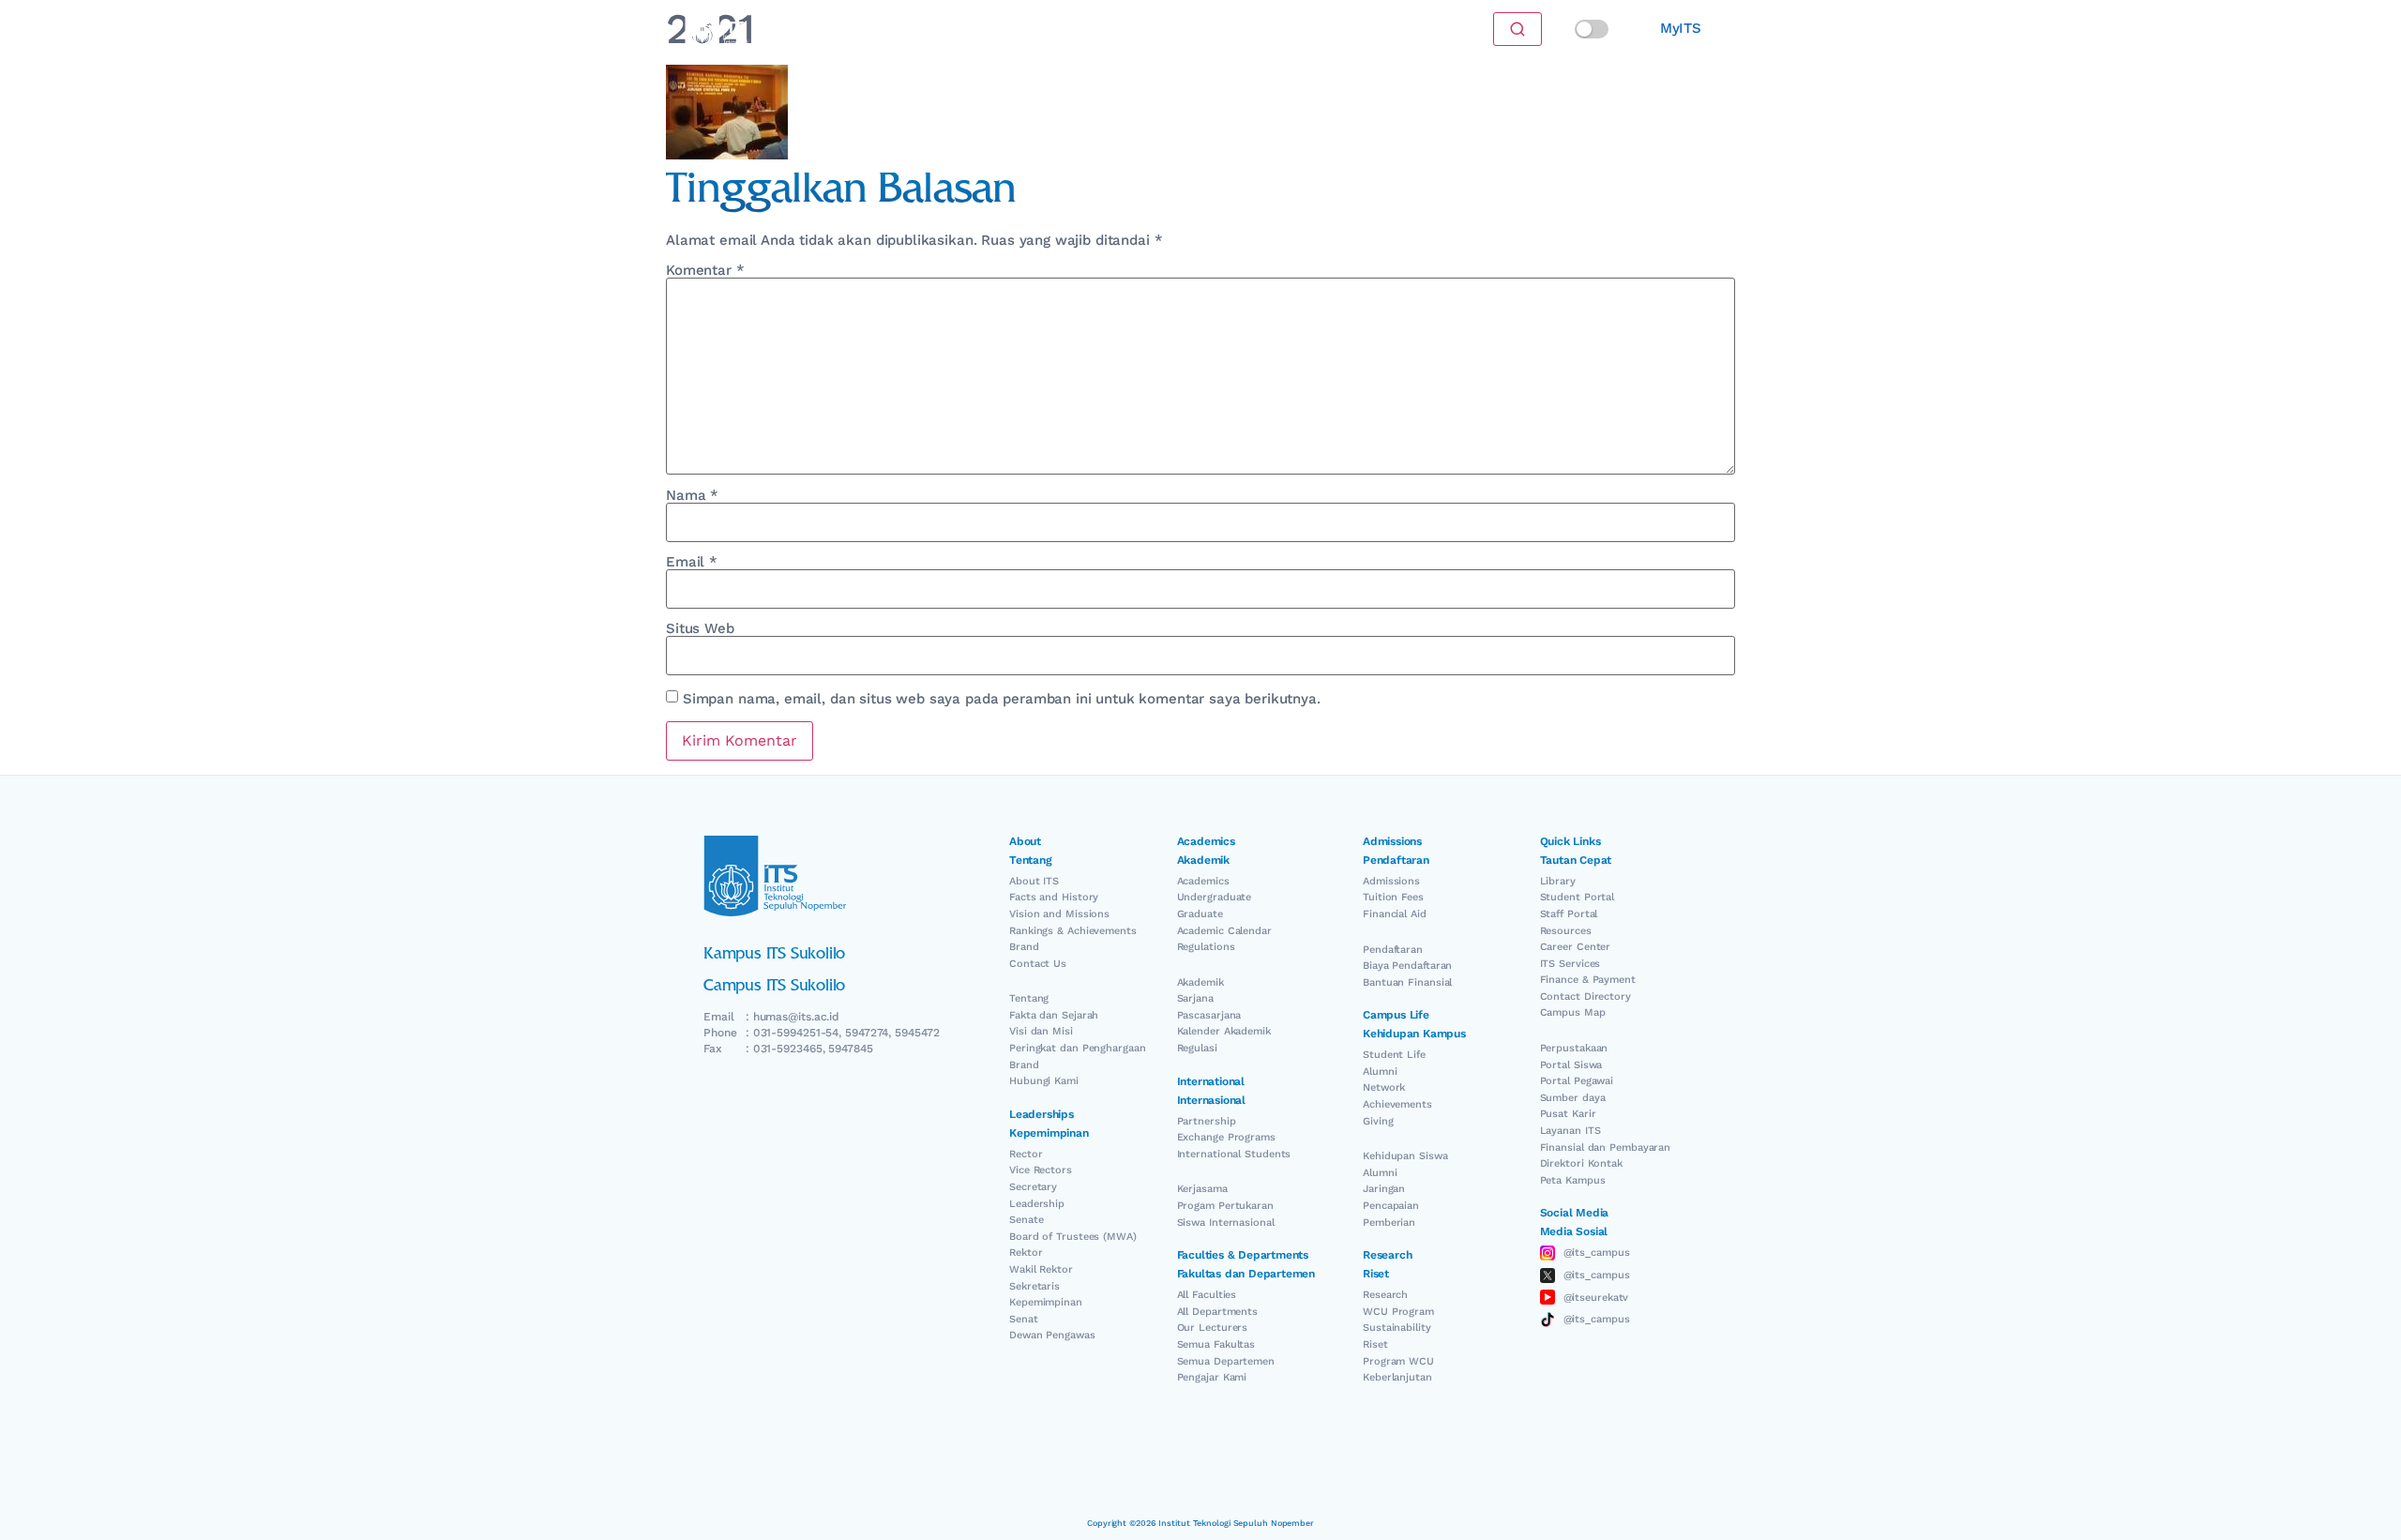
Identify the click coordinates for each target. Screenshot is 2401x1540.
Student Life (1394, 1055)
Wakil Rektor (1041, 1269)
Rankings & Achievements (1073, 931)
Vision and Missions (1059, 914)
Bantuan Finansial (1407, 982)
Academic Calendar (1224, 931)
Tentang (1029, 998)
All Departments (1218, 1312)
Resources (1566, 931)
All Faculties (1207, 1295)
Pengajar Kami (1212, 1377)
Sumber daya (1573, 1098)
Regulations (1206, 947)
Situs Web (700, 629)
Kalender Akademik (1224, 1031)
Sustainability (1397, 1328)
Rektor (1026, 1253)
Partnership (1207, 1121)
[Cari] (1518, 29)
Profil (1177, 29)
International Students (1234, 1154)
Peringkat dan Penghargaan (1078, 1048)
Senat (1024, 1319)
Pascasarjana (1209, 1015)
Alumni (1380, 1072)
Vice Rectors (1041, 1170)
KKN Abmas (1249, 29)
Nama (692, 496)
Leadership (1037, 1204)
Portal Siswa (1571, 1065)
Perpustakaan (1574, 1048)
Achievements (1397, 1104)
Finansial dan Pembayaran (1606, 1147)
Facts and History (1054, 897)
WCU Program (1398, 1312)
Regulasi (1197, 1048)
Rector (1026, 1154)
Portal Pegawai (1577, 1081)
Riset (1375, 1344)
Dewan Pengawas (1052, 1335)
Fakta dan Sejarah (1054, 1015)
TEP (1318, 29)
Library (1558, 881)
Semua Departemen (1226, 1361)
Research (1385, 1295)
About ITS (1034, 881)
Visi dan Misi (1041, 1031)
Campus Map (1573, 1012)
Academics (1203, 881)
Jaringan (1384, 1189)
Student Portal (1578, 897)
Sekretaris (1034, 1286)
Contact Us (1038, 964)
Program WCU (1398, 1361)
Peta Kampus (1573, 1180)
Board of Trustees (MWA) (1073, 1237)
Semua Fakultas (1216, 1344)
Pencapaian (1391, 1206)
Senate (1026, 1220)
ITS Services (1570, 964)
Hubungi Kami (1044, 1081)
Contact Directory (1586, 996)
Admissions (1391, 881)
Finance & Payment (1588, 980)
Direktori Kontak (1581, 1163)
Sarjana (1195, 998)
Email (692, 562)
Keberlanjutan (1397, 1377)
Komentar (705, 271)
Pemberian (1389, 1223)
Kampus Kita (1102, 29)
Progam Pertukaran (1225, 1206)
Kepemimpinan (1046, 1302)
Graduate (1200, 914)
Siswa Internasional (1226, 1223)
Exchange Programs (1226, 1137)
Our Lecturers (1213, 1328)
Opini (1027, 29)
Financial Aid (1395, 914)
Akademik (1200, 982)
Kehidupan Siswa (1405, 1156)
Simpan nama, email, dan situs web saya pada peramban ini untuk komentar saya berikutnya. (1002, 699)
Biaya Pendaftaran (1407, 966)
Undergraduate (1215, 897)
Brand (1024, 947)
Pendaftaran (1393, 950)
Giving (1378, 1121)
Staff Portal (1569, 914)
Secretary (1033, 1187)
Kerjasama (1202, 1189)
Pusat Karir (1568, 1114)
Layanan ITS (1570, 1131)
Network (1384, 1087)
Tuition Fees (1393, 897)
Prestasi (965, 29)
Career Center (1576, 947)
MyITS (1681, 28)
